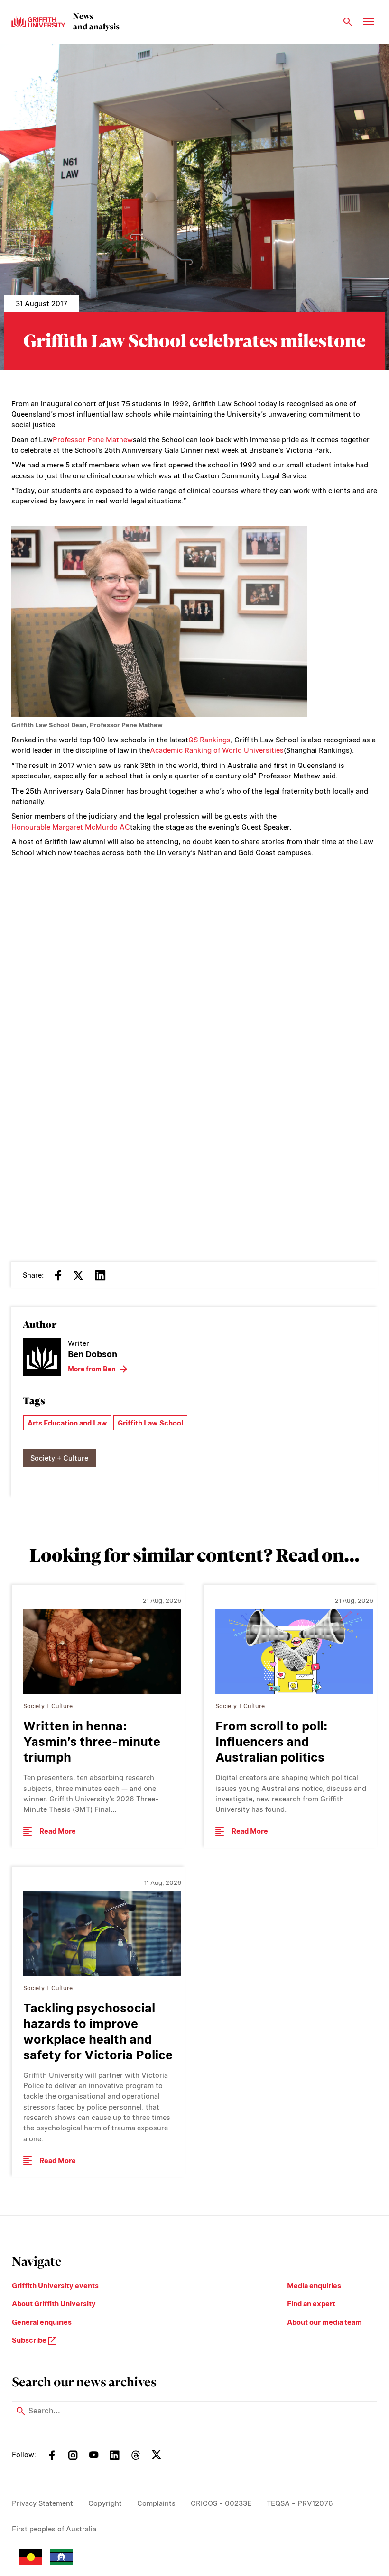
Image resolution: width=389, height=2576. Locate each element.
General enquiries (42, 2322)
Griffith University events (55, 2286)
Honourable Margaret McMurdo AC (71, 827)
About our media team (324, 2322)
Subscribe (30, 2340)
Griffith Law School (150, 1423)
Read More (58, 1831)
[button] (194, 1045)
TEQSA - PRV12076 (300, 2503)
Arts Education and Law (67, 1423)
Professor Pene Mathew (93, 440)
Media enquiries (314, 2286)
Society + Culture (59, 1458)
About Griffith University (54, 2304)
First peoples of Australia (54, 2529)
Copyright (105, 2503)
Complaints (156, 2503)
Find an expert (311, 2304)
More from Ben (92, 1369)
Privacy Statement (42, 2503)
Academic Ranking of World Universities (217, 750)
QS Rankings (209, 740)
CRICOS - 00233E (221, 2503)
